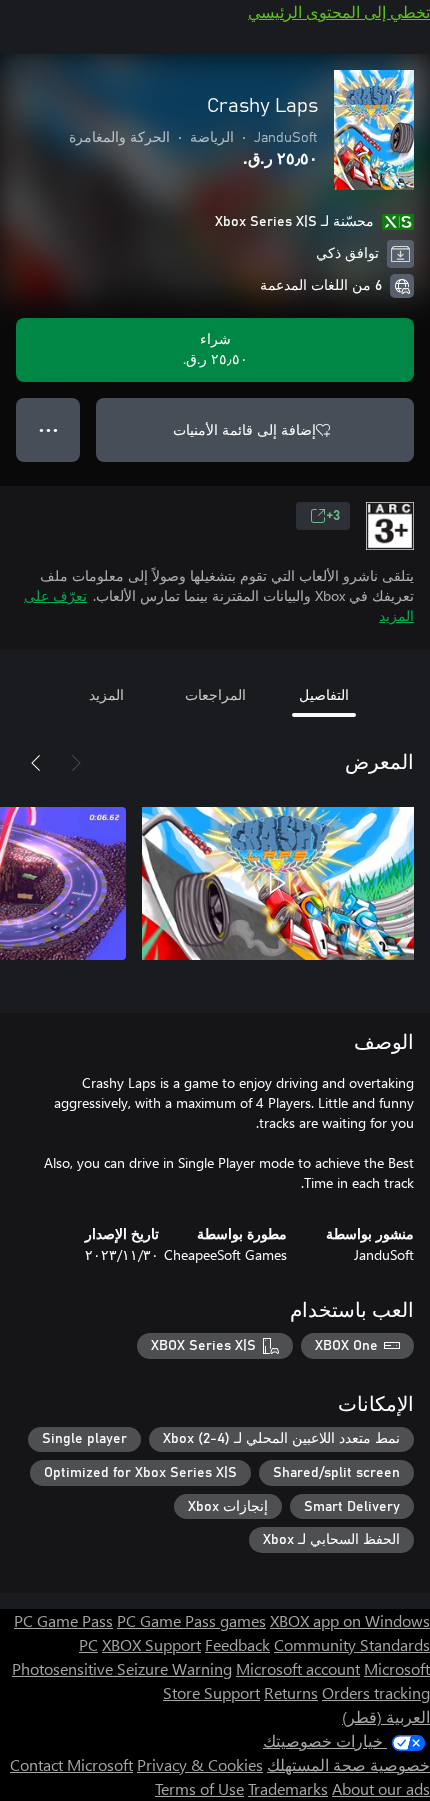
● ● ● (48, 429)
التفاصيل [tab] (324, 694)
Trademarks (288, 1788)
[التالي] (36, 763)
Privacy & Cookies (200, 1764)
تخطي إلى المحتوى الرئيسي (339, 11)
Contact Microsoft (71, 1764)
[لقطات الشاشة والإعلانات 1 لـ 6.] (278, 883)
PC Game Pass (63, 1620)
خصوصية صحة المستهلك (348, 1764)
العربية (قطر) (386, 1716)
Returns (291, 1692)
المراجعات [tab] (215, 694)
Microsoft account (298, 1668)
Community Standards (352, 1644)
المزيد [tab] (106, 694)
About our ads (381, 1788)
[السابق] (76, 763)
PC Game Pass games (191, 1620)
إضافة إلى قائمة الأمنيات (244, 429)
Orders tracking (376, 1692)
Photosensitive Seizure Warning (122, 1668)
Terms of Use (199, 1788)
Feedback (237, 1644)
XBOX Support (151, 1644)
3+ (333, 516)
